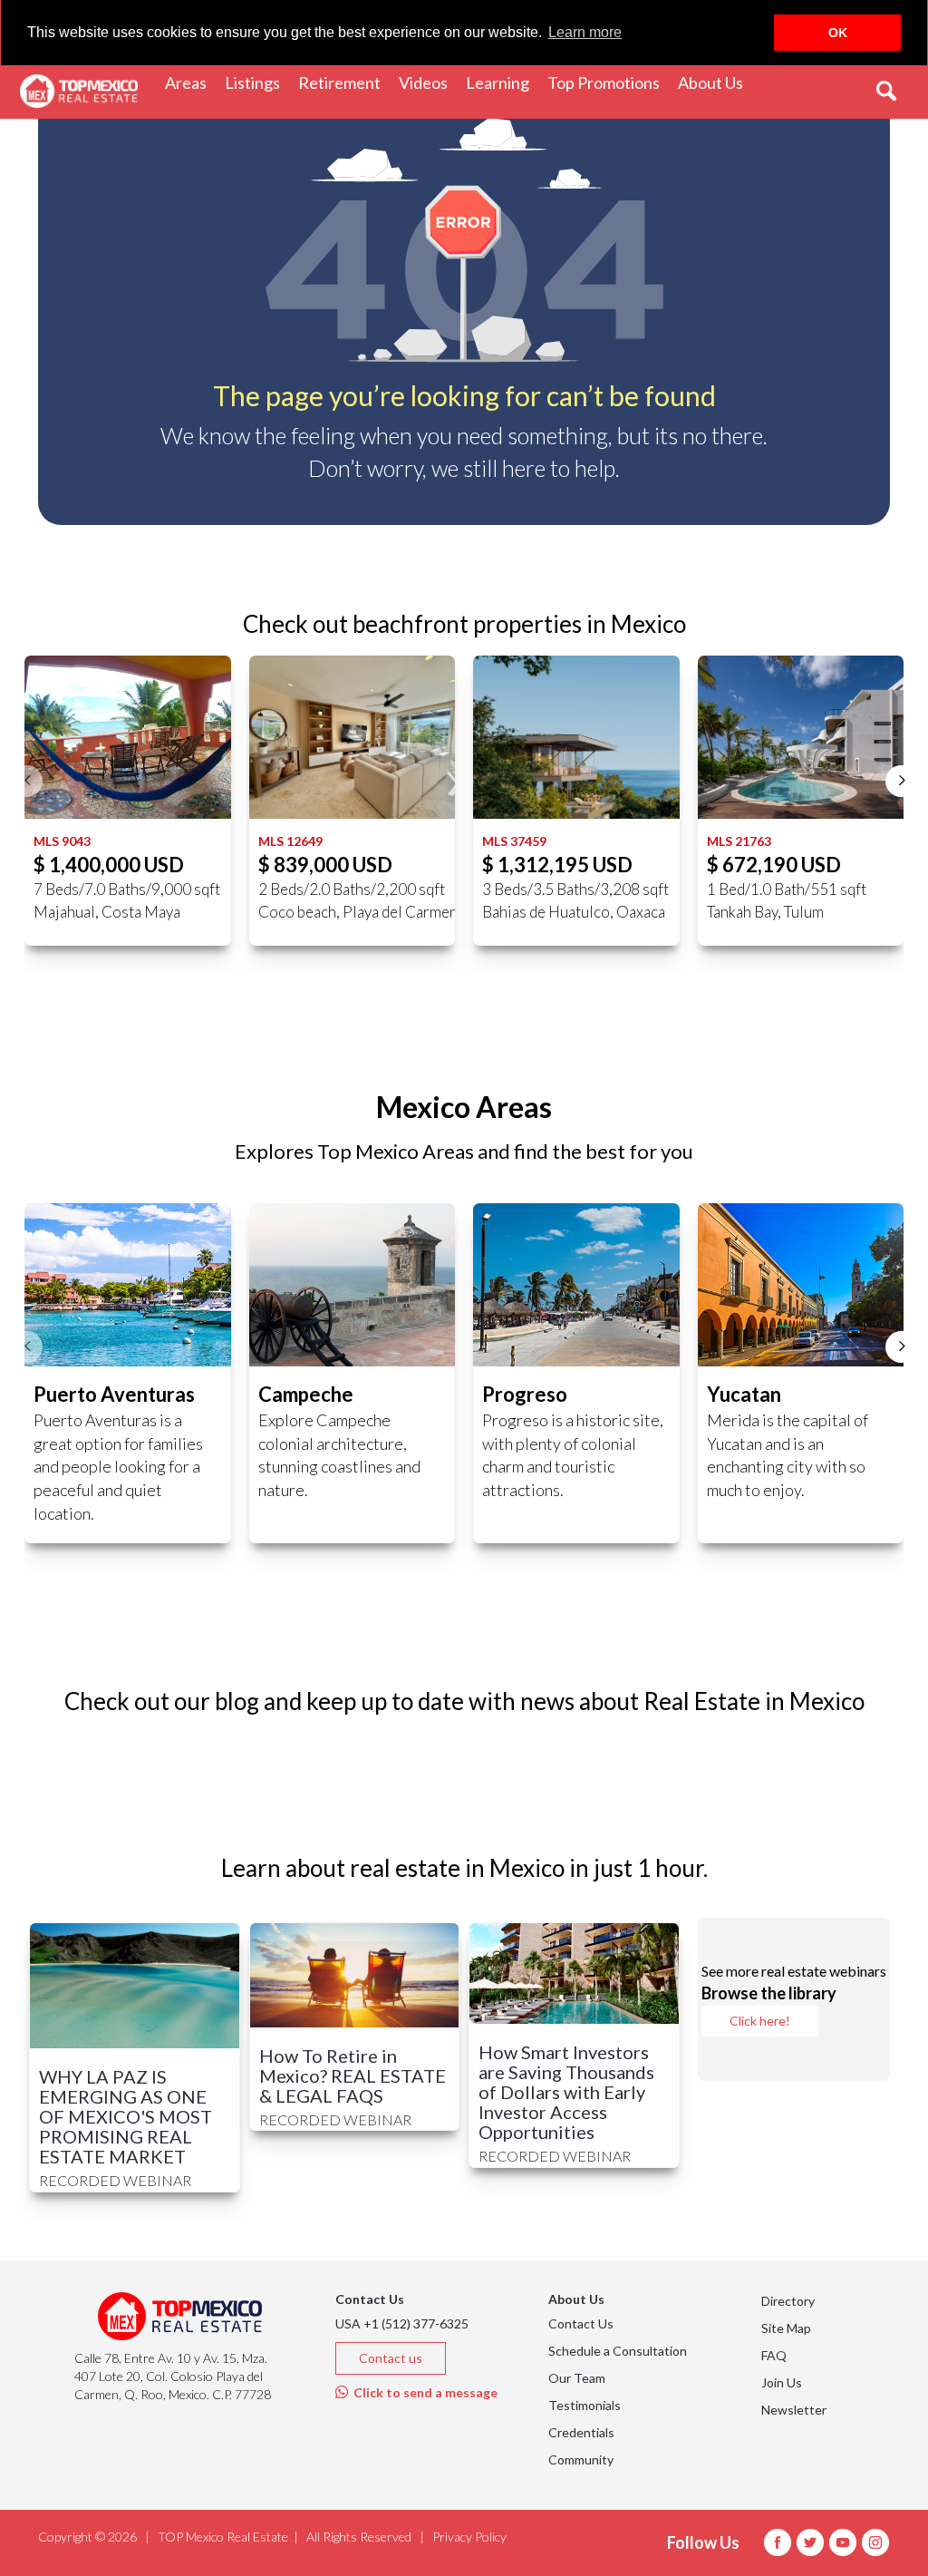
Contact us (391, 2358)
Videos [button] (428, 82)
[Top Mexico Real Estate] (79, 92)
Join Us (782, 2382)
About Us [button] (715, 82)
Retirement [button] (344, 82)
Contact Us (581, 2323)
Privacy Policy (469, 2537)
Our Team (577, 2378)
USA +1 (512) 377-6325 (402, 2323)
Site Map (786, 2328)
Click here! (760, 2021)
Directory (788, 2301)
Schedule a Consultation (618, 2351)
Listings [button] (257, 82)
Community (581, 2459)
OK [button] (838, 33)
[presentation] (27, 781)
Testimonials (585, 2405)
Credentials (581, 2432)
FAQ (774, 2355)
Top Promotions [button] (608, 82)
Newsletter (794, 2410)
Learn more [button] (585, 32)
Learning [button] (502, 82)
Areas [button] (190, 82)
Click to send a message (423, 2392)
